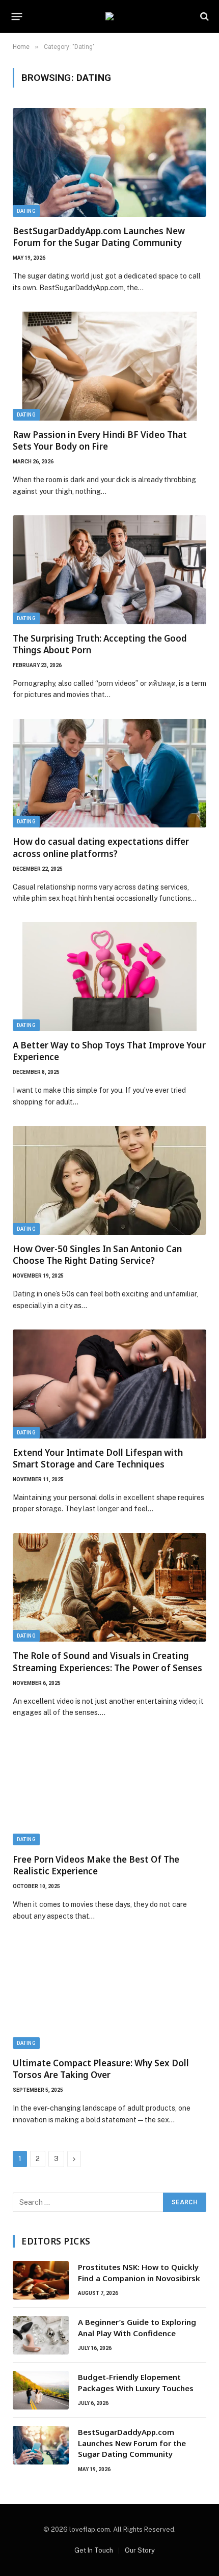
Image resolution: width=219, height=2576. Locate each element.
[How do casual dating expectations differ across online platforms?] (109, 773)
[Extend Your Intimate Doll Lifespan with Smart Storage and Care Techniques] (109, 1384)
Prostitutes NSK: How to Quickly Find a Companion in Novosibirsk (139, 2272)
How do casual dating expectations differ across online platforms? (101, 847)
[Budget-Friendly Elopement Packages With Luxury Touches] (41, 2390)
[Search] (203, 17)
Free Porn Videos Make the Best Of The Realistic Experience (96, 1865)
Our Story (140, 2550)
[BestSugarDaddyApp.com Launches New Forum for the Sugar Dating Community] (109, 162)
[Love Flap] (109, 16)
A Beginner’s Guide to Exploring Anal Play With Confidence (137, 2327)
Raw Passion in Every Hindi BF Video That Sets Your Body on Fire (100, 440)
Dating (26, 211)
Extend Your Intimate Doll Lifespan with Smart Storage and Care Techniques (98, 1458)
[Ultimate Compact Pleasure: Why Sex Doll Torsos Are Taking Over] (109, 1995)
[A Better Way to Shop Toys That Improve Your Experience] (109, 977)
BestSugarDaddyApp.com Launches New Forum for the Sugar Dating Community (99, 237)
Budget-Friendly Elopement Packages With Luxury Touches (136, 2382)
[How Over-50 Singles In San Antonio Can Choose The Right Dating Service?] (109, 1180)
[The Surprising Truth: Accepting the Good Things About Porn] (109, 570)
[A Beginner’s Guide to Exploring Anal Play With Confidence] (41, 2335)
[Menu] (17, 16)
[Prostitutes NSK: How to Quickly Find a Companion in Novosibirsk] (41, 2280)
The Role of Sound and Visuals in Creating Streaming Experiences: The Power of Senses (107, 1661)
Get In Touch (94, 2550)
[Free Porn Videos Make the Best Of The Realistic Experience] (109, 1791)
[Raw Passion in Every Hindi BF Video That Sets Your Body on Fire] (109, 366)
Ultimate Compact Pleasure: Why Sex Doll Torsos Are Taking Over (101, 2069)
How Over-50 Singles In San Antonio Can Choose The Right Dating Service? (97, 1255)
